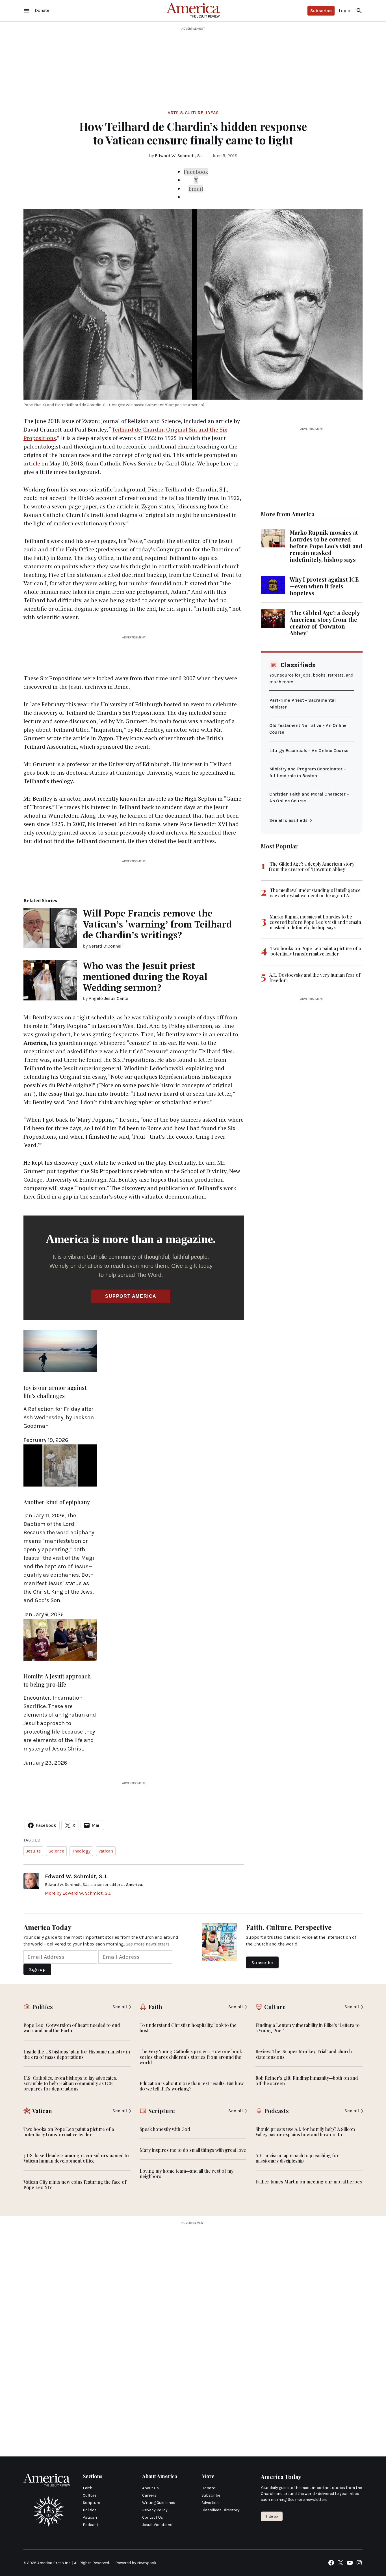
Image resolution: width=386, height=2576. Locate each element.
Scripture (91, 2503)
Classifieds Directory (221, 2510)
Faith (88, 2488)
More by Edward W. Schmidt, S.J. (78, 1893)
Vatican (106, 1851)
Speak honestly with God (165, 2129)
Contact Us (153, 2517)
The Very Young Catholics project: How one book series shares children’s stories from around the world (191, 2057)
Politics (90, 2510)
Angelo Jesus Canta (109, 998)
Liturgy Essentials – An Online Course (309, 750)
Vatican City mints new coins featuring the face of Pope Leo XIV (75, 2185)
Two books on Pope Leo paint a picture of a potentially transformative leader (316, 951)
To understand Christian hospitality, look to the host (188, 2028)
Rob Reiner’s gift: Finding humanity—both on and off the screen (307, 2081)
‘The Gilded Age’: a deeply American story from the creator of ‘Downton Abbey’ (325, 623)
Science (56, 1851)
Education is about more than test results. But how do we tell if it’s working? (192, 2086)
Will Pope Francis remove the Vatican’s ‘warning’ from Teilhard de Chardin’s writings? (157, 924)
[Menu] (27, 11)
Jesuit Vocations (157, 2525)
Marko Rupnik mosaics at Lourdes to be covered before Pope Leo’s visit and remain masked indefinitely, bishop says (326, 546)
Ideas (212, 113)
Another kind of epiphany (57, 1502)
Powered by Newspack (136, 2563)
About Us (150, 2488)
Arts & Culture (186, 113)
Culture (90, 2495)
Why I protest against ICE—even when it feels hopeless (324, 586)
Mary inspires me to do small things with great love (193, 2150)
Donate (208, 2488)
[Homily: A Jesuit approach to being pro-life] (60, 1662)
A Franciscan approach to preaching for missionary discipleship (297, 2158)
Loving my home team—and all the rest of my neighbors (187, 2174)
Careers (149, 2495)
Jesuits (33, 1851)
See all (120, 2007)
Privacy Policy (155, 2510)
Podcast (91, 2525)
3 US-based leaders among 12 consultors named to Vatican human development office (76, 2158)
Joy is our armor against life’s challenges (55, 1392)
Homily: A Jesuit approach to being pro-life (57, 1680)
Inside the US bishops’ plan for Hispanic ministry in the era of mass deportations (77, 2054)
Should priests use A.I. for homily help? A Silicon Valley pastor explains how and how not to (305, 2132)
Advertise (210, 2503)
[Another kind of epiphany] (60, 1488)
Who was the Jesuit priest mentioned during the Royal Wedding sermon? (145, 977)
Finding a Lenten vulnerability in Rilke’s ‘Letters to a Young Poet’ (308, 2028)
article (32, 463)
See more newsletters (148, 1944)
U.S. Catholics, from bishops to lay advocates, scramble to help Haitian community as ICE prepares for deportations (70, 2083)
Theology (81, 1851)
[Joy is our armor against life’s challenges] (60, 1373)
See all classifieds (288, 820)
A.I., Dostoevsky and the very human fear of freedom (315, 978)
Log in (345, 11)
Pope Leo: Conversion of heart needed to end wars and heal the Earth (72, 2028)
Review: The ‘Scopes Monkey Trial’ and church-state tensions (305, 2054)
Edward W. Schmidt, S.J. (179, 156)
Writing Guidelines (159, 2503)
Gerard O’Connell (106, 946)
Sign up (272, 2516)
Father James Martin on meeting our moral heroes (309, 2182)
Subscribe (321, 11)
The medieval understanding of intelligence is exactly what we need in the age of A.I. (315, 893)
